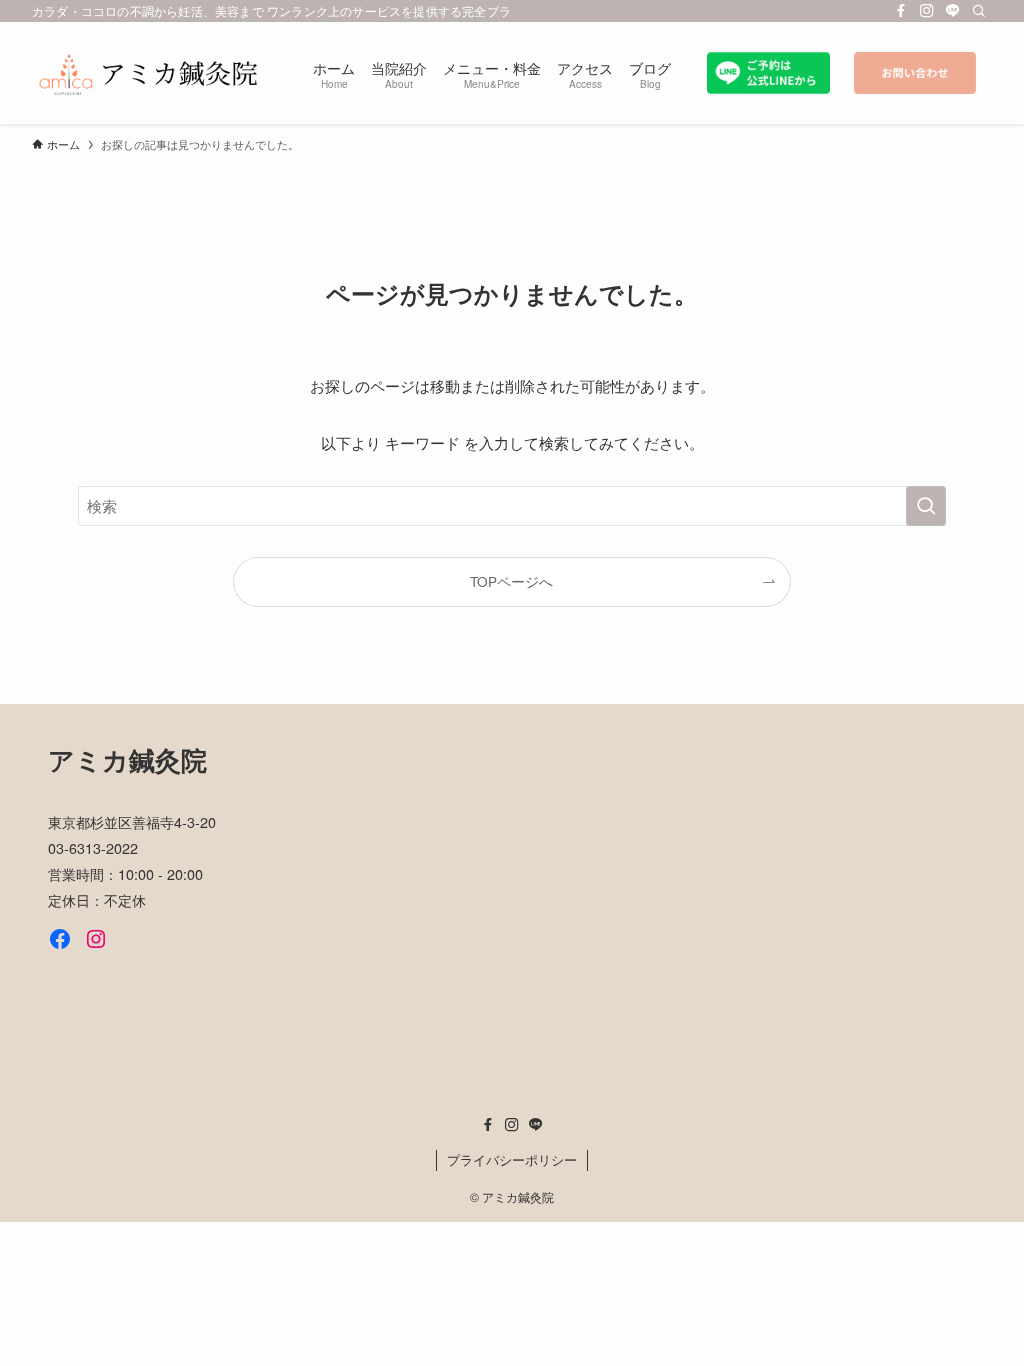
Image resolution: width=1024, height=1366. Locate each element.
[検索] (979, 11)
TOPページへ (511, 581)
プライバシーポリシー (512, 1159)
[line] (953, 11)
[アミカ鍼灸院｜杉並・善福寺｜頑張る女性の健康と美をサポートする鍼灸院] (148, 73)
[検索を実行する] (926, 506)
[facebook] (901, 11)
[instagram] (927, 11)
